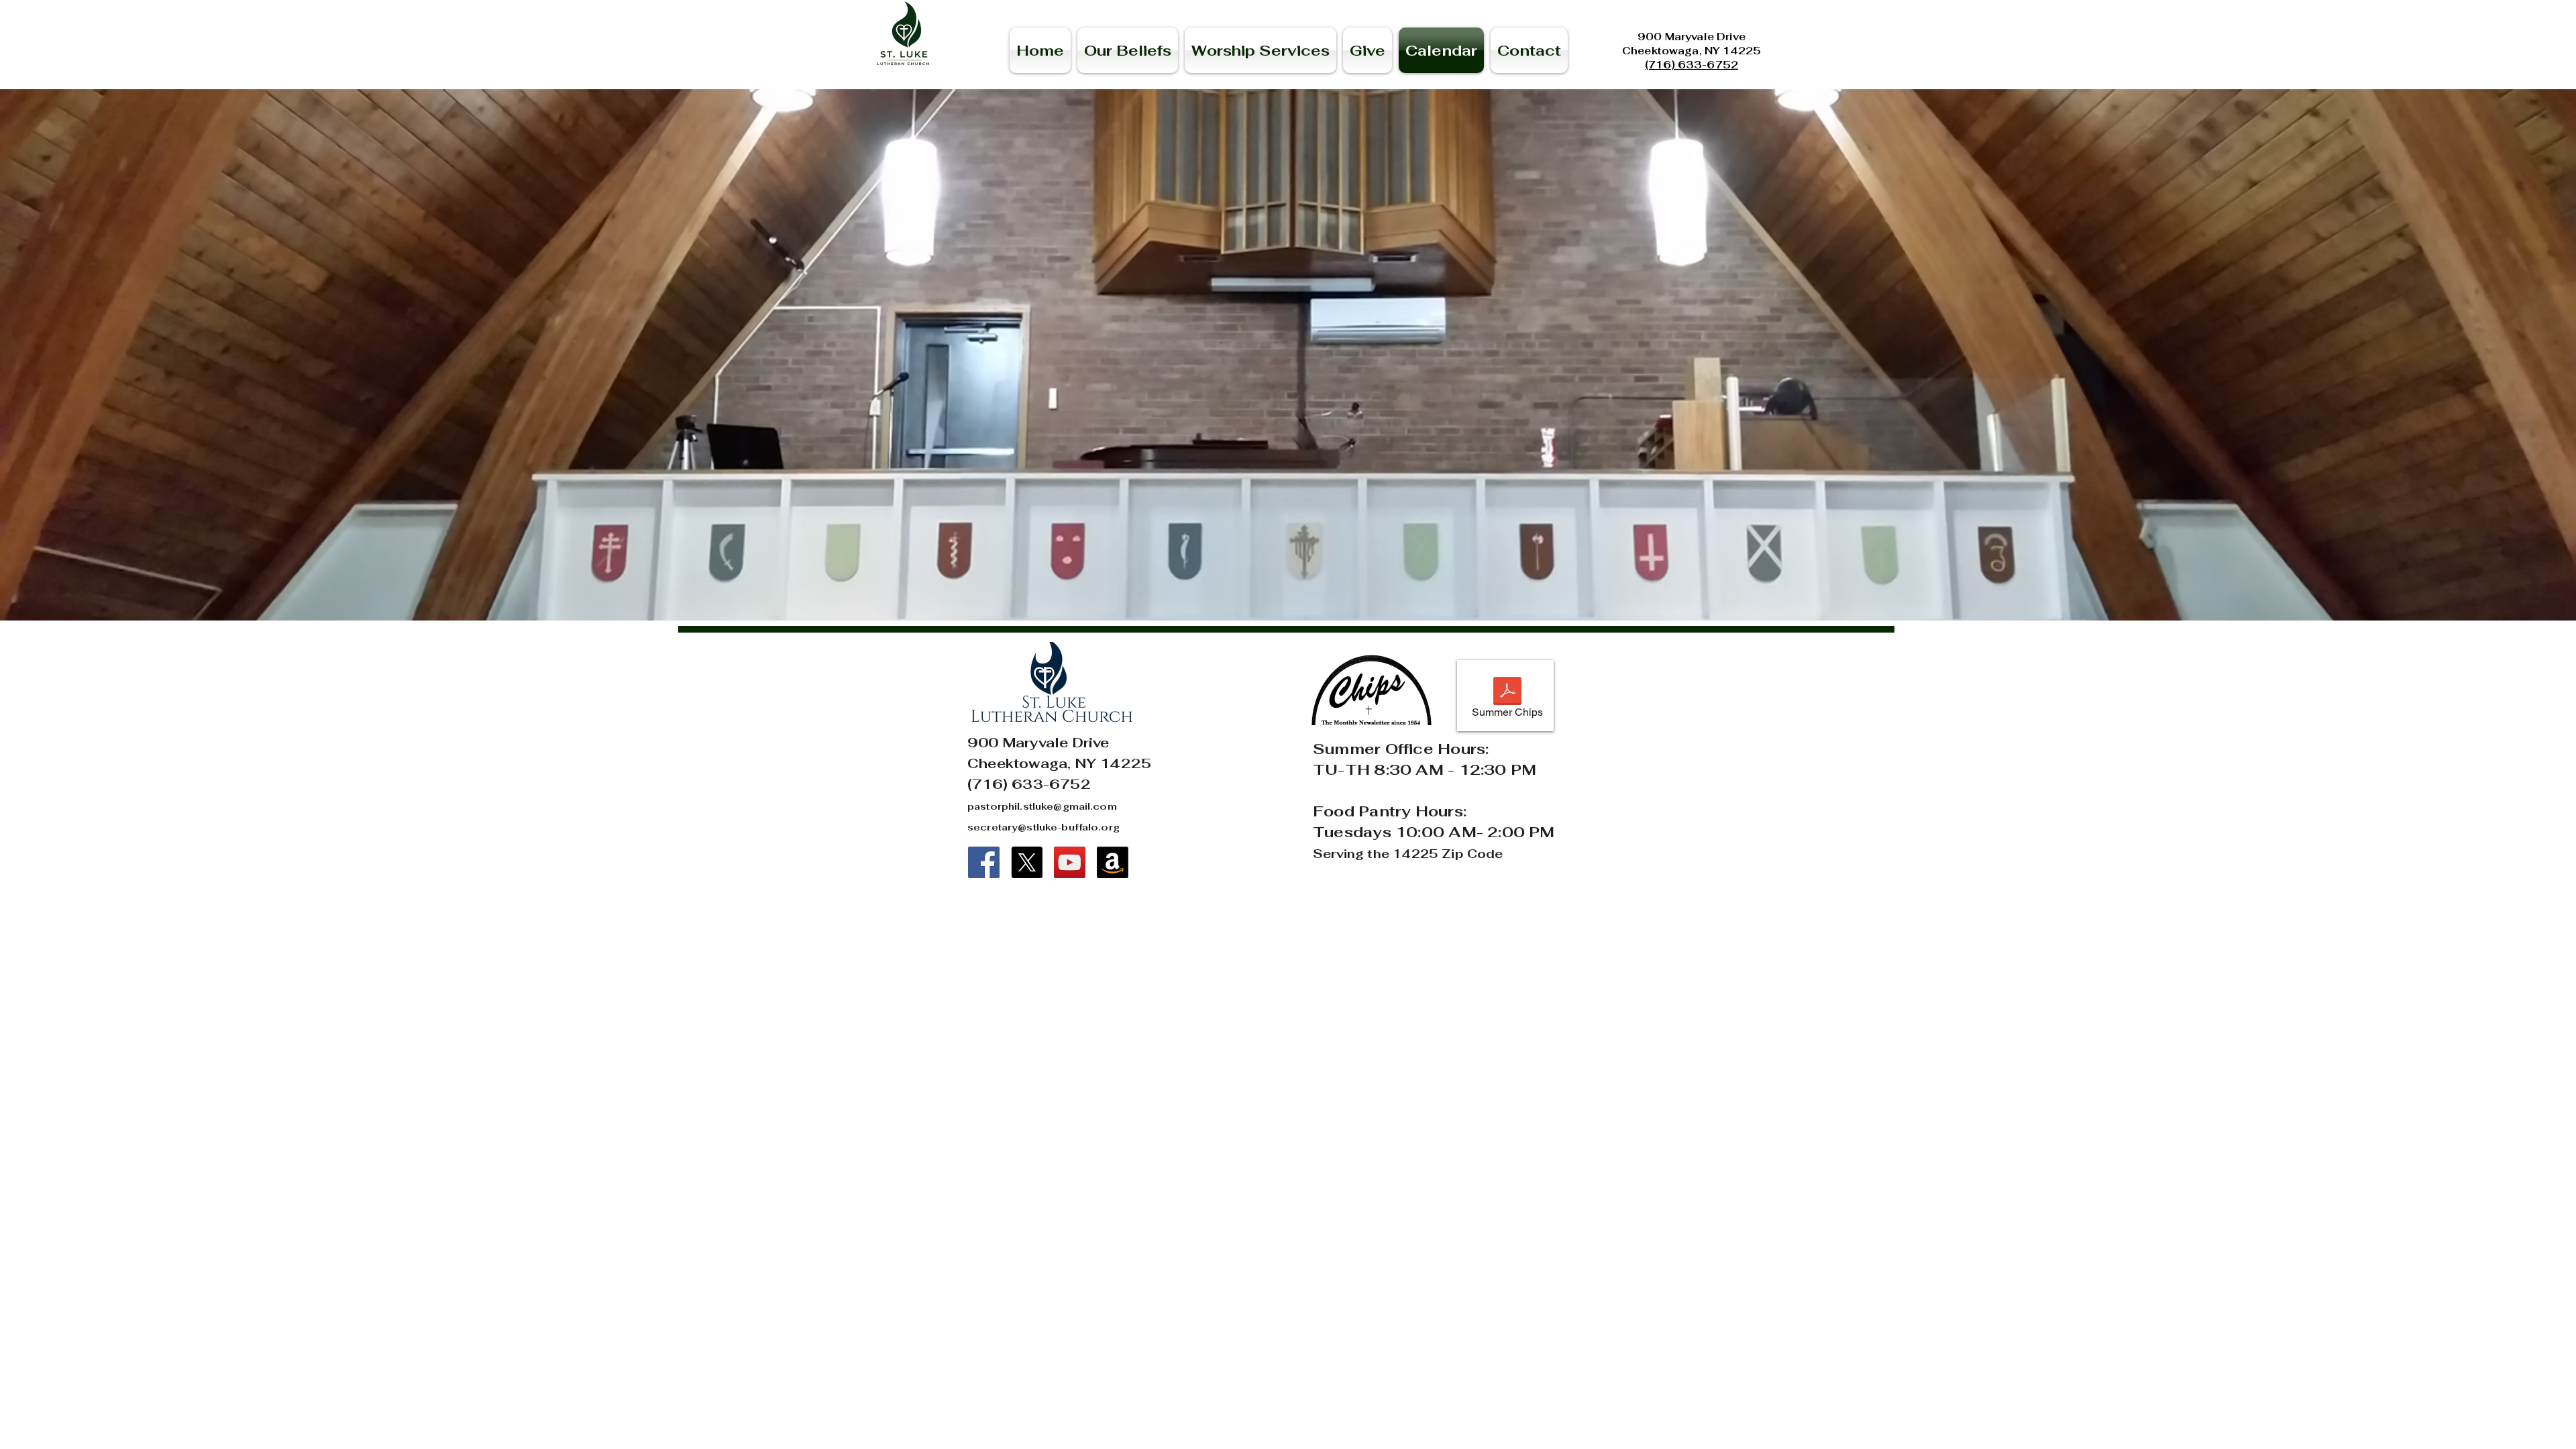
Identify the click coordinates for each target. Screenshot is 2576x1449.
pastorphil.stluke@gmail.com (1042, 806)
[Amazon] (1113, 862)
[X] (1027, 862)
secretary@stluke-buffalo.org (1043, 827)
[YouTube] (1070, 862)
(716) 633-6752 (1692, 65)
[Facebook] (984, 862)
